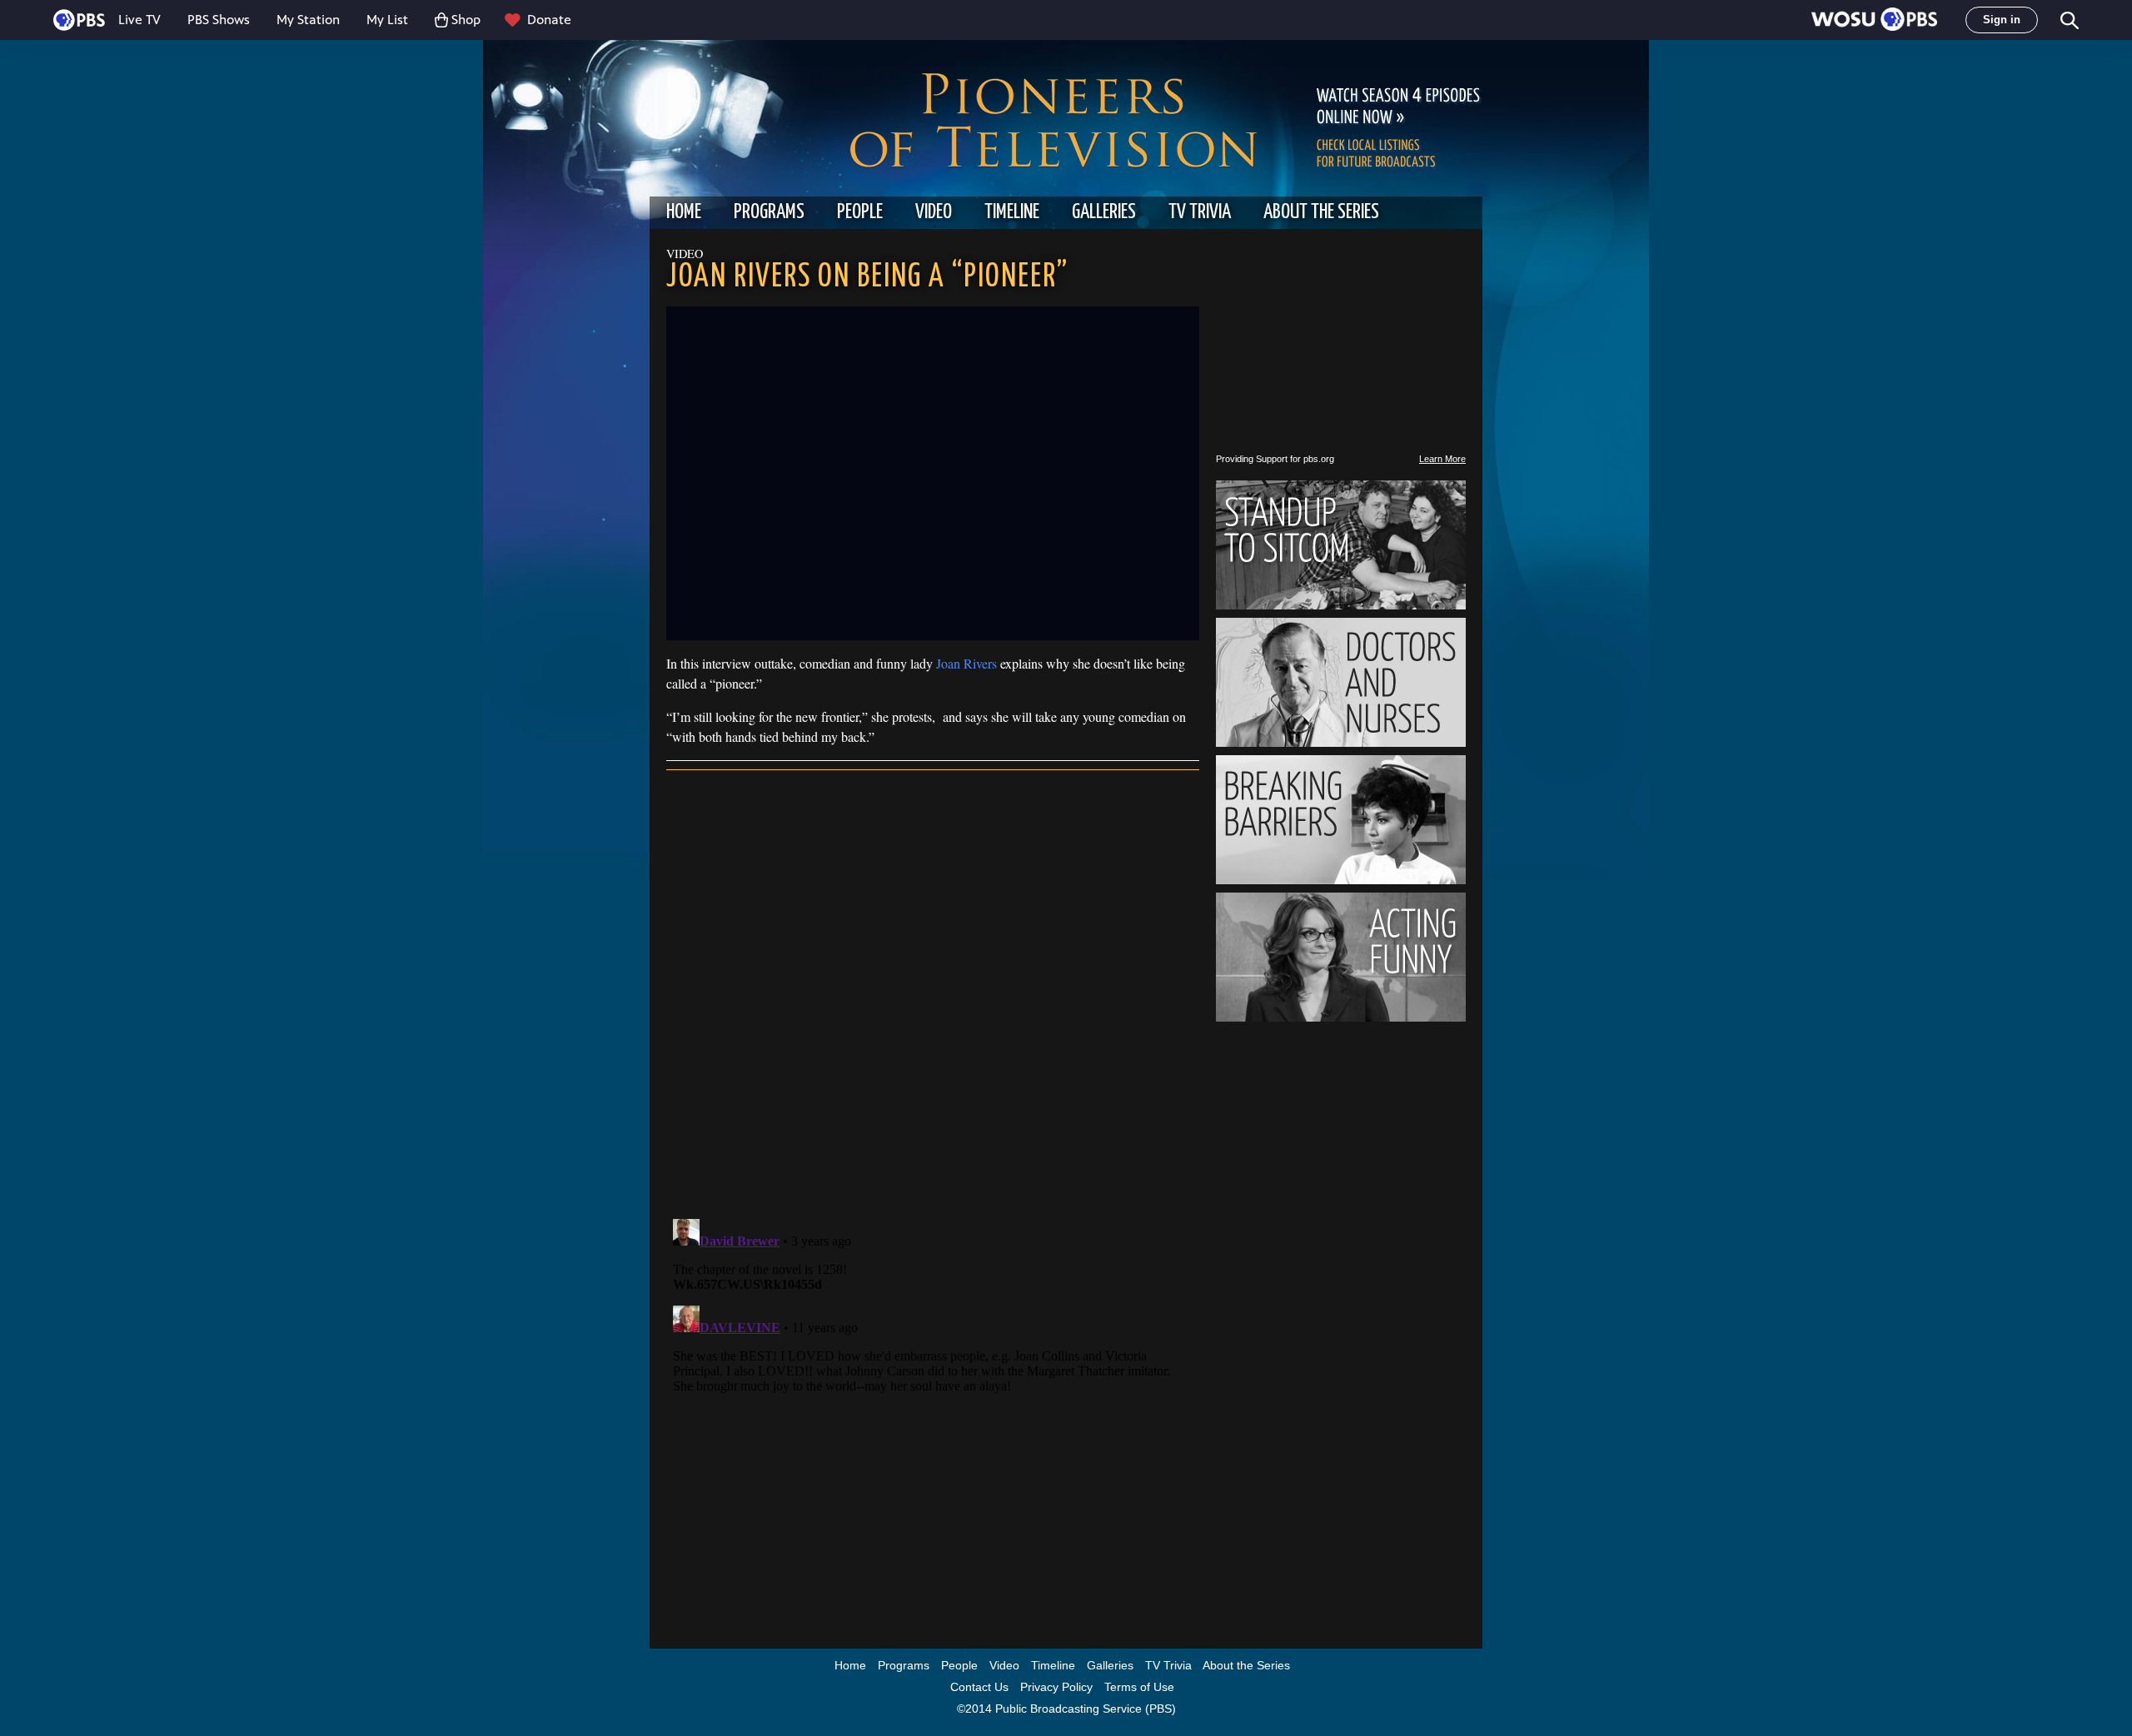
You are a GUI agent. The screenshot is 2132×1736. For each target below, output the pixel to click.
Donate (549, 20)
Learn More (1442, 459)
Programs (769, 212)
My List (387, 20)
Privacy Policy (1056, 1687)
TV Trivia (1200, 212)
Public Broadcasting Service (1068, 1709)
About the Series (1321, 212)
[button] (1874, 20)
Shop (466, 20)
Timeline (1012, 212)
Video (934, 212)
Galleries (1104, 212)
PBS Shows (219, 20)
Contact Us (979, 1687)
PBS (79, 20)
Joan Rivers (966, 663)
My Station (308, 20)
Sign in (2002, 20)
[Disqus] (933, 991)
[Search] (2068, 20)
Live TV (139, 20)
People (860, 212)
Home (684, 212)
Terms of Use (1139, 1687)
